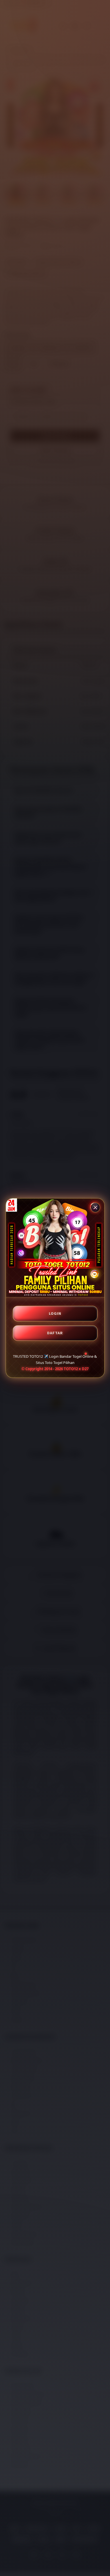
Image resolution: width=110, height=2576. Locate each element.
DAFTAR (55, 1333)
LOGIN (55, 1313)
